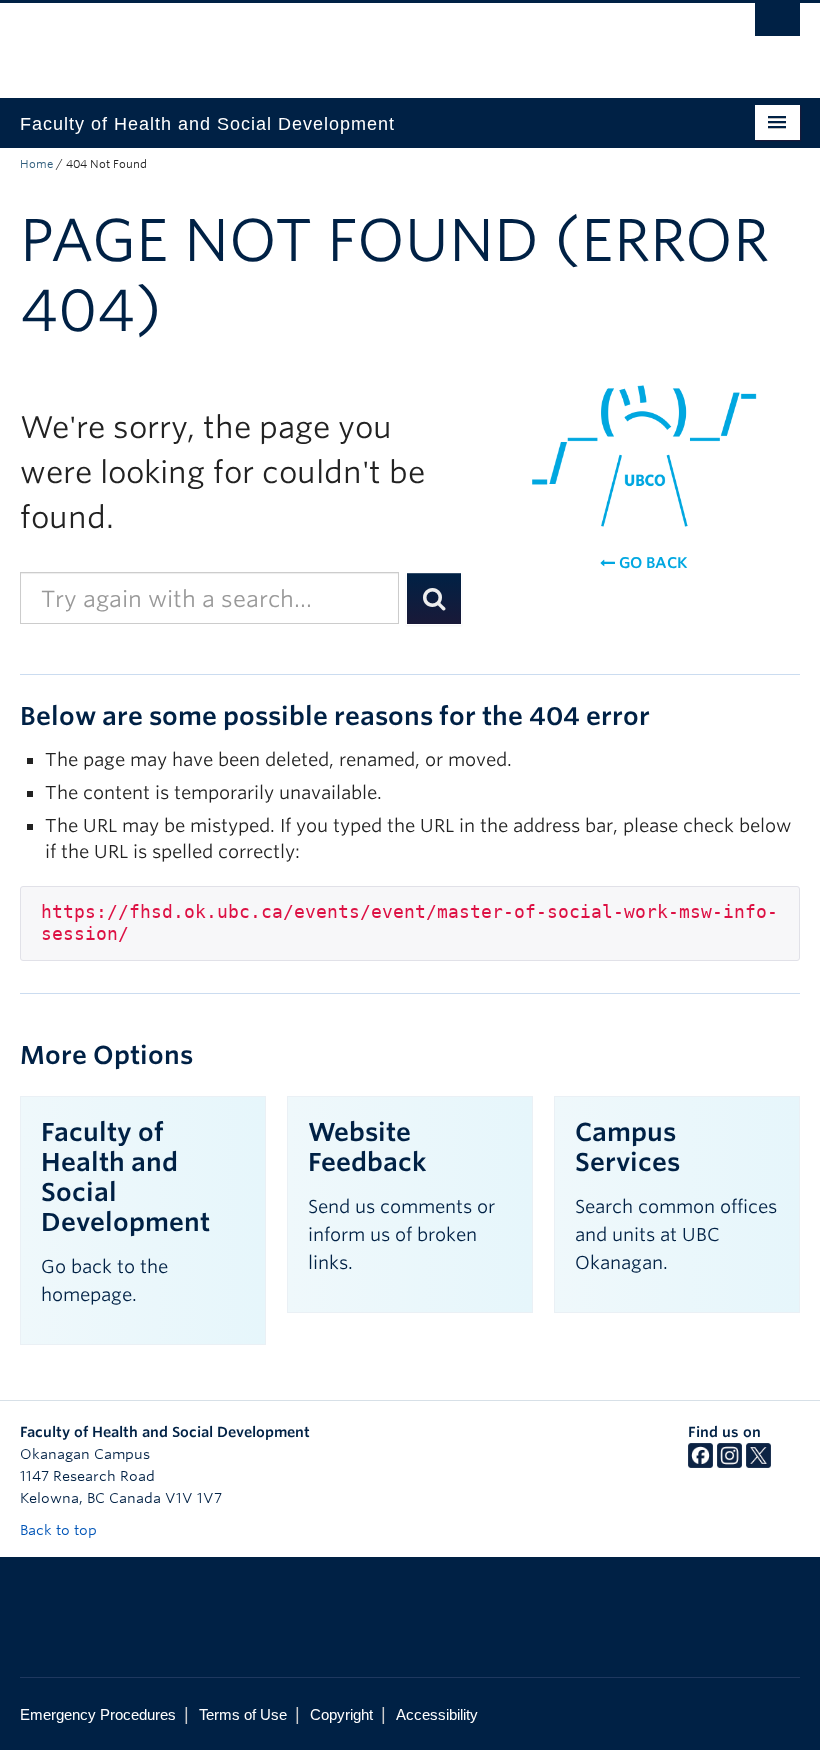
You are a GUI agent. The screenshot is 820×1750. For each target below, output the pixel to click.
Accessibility (437, 1714)
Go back (651, 563)
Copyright (341, 1714)
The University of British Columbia (351, 41)
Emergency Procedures (98, 1714)
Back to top (60, 1530)
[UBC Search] (777, 25)
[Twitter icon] (758, 1463)
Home (36, 164)
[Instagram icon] (729, 1463)
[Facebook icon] (700, 1463)
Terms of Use (243, 1714)
